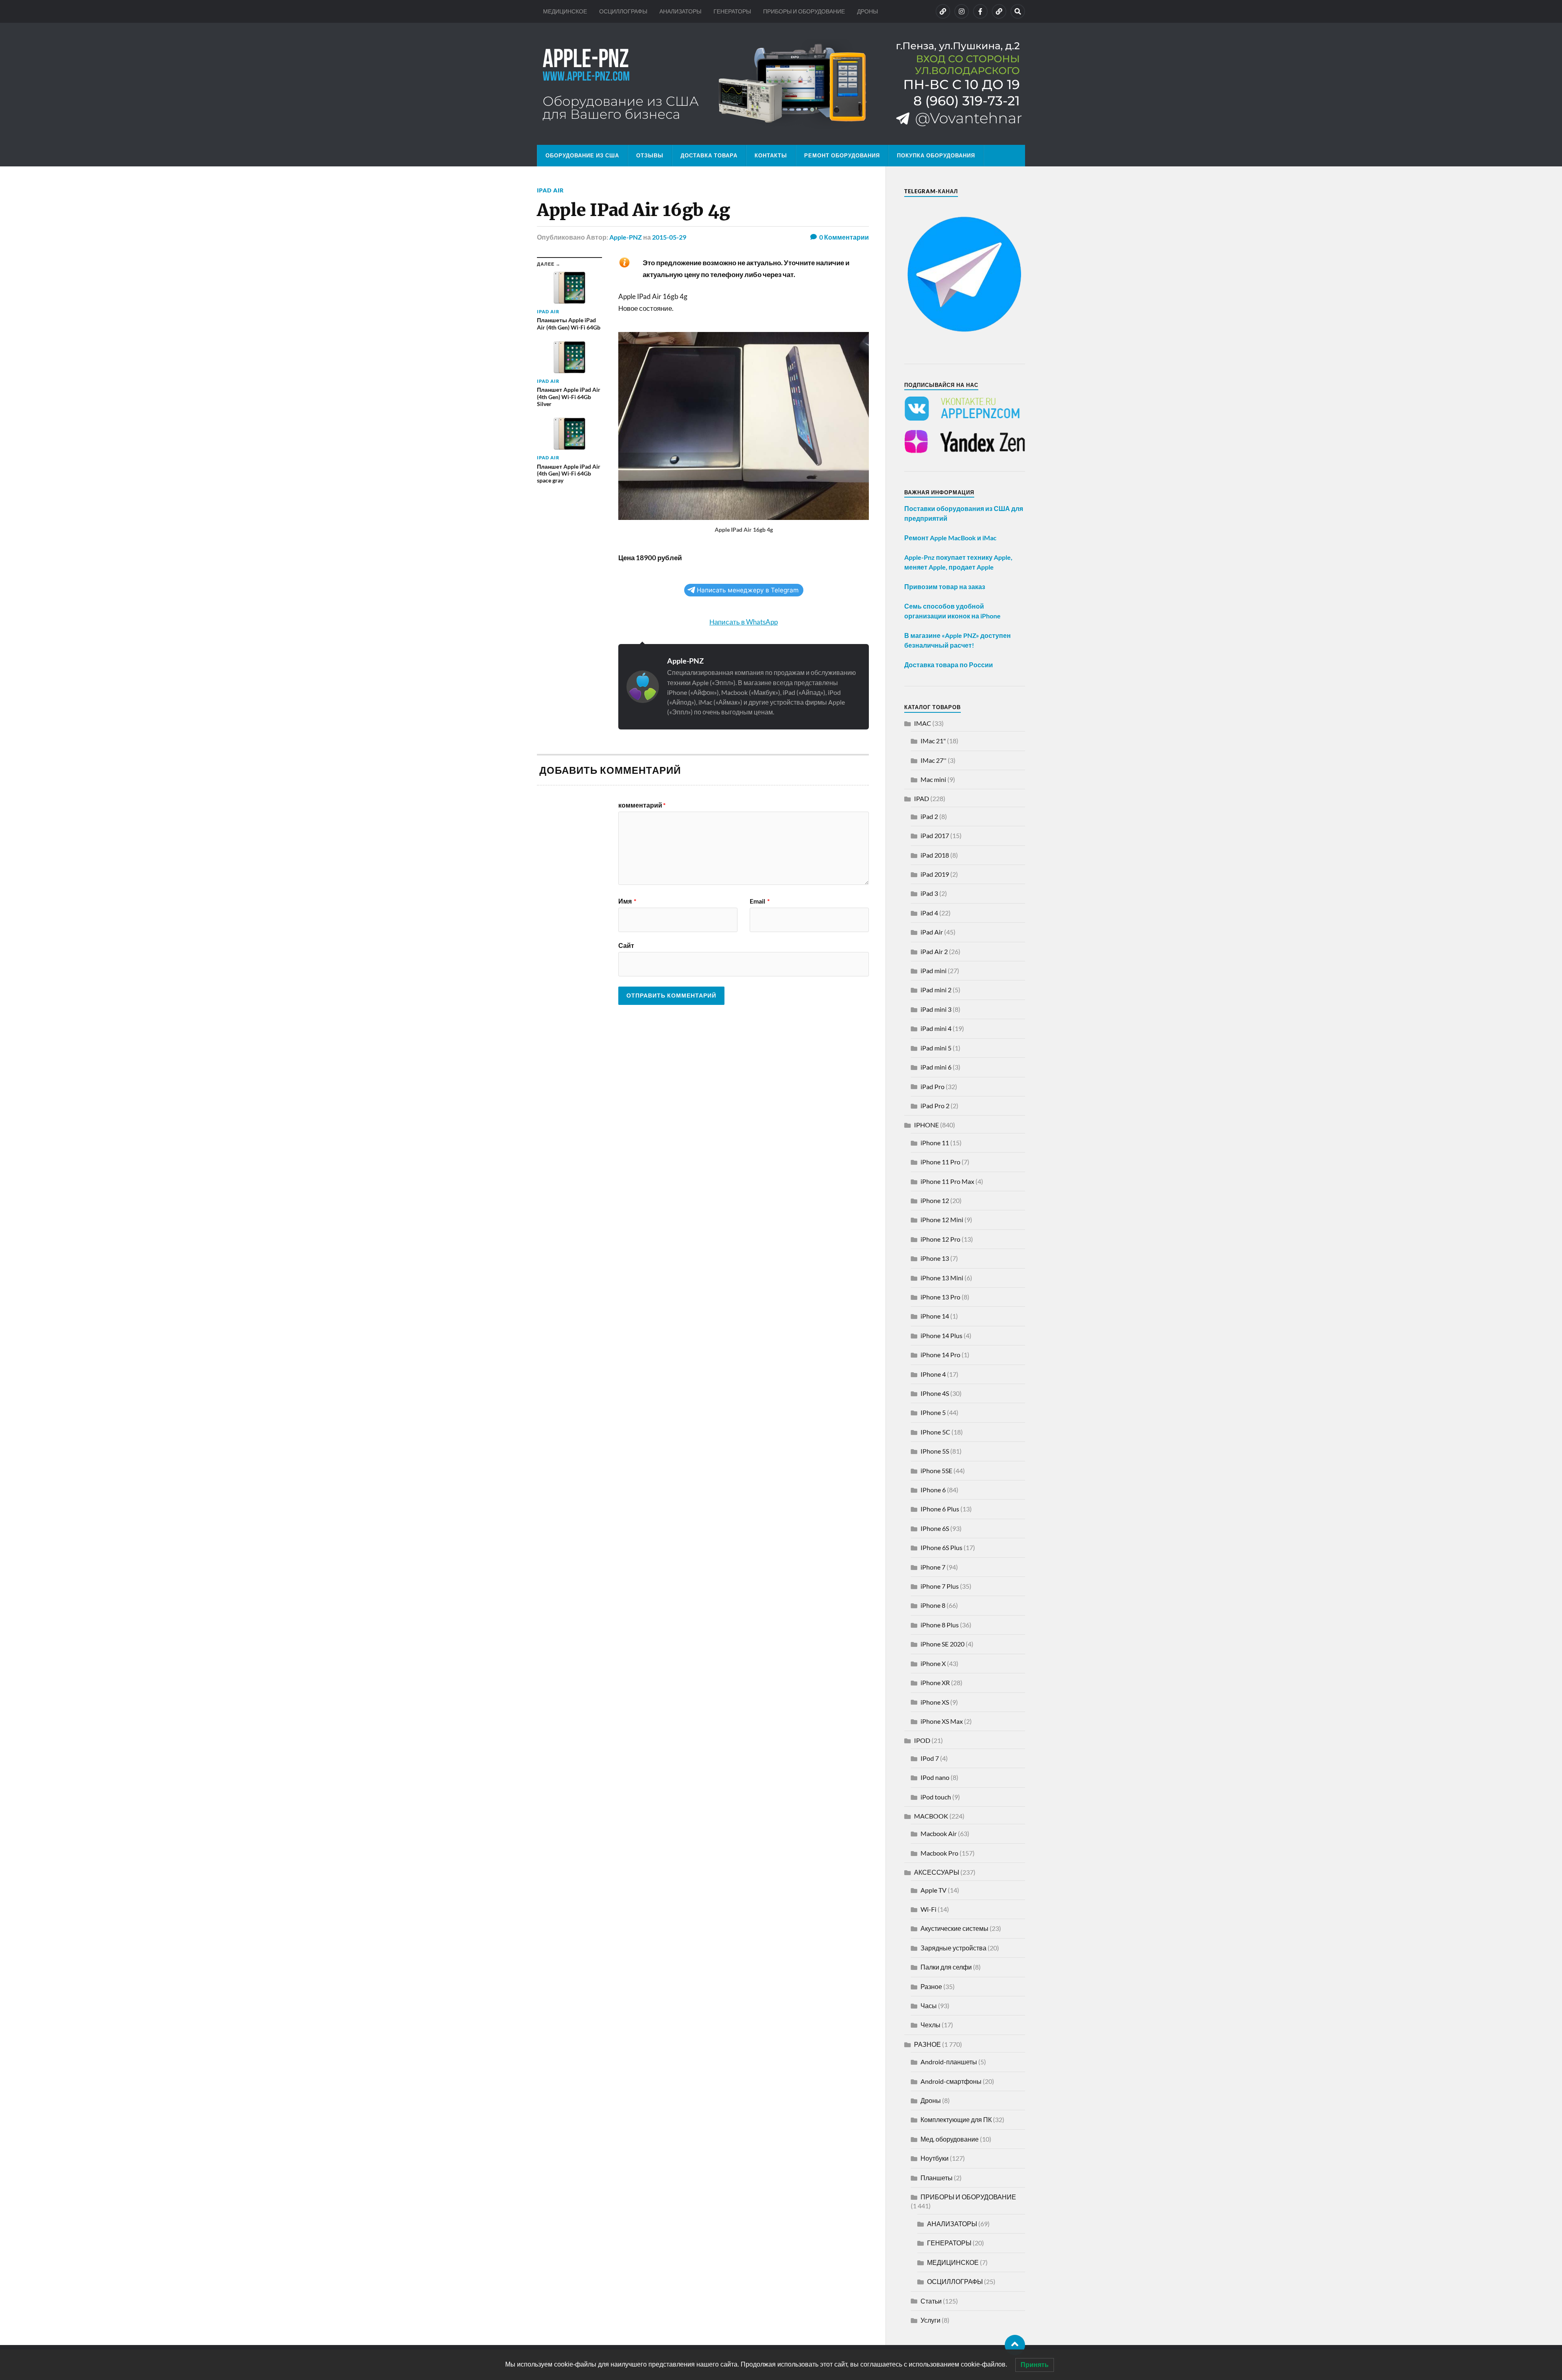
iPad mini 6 (936, 1067)
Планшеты (937, 2178)
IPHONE (926, 1125)
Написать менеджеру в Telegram (748, 590)
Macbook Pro (939, 1853)
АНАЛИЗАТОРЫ (680, 11)
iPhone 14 (935, 1316)
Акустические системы (954, 1928)
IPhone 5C (935, 1432)
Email (760, 901)
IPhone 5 (933, 1412)
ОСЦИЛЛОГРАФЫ (623, 11)
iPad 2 (929, 816)
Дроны (931, 2100)
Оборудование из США (582, 155)
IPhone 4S (935, 1393)
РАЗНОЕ (927, 2044)
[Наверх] (1015, 2345)
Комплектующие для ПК (956, 2119)
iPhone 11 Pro (940, 1162)
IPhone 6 (933, 1490)
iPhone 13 (935, 1258)
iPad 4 (929, 913)
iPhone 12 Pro (940, 1239)
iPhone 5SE (936, 1471)
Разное (931, 1986)
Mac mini (933, 779)
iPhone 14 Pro (940, 1355)
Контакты (771, 155)
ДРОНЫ (867, 11)
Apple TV (934, 1890)
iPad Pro (933, 1086)
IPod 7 (930, 1758)
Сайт (626, 945)
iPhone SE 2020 (942, 1644)
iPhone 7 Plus (940, 1586)
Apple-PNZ (626, 237)
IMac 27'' (934, 760)
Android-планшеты (949, 2062)
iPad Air (550, 190)
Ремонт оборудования (842, 155)
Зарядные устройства (953, 1948)
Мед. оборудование (950, 2139)
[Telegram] (999, 11)
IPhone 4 (933, 1374)
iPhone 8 (933, 1605)
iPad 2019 (935, 874)
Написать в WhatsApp (744, 622)
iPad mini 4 (936, 1028)
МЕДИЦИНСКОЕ (565, 11)
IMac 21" (933, 741)
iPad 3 (929, 893)
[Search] (1018, 11)
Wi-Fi (928, 1909)
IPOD (922, 1740)
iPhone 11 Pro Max (947, 1181)
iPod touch (936, 1797)
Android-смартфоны (951, 2081)
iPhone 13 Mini (942, 1278)
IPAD (922, 798)
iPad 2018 (935, 855)
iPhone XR (935, 1682)
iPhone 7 (933, 1567)
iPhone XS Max (942, 1721)
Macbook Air (939, 1833)
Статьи (931, 2301)
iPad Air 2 (934, 951)
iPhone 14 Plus (941, 1335)
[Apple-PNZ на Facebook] (980, 11)
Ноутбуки (935, 2158)
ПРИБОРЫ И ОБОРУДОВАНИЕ (804, 11)
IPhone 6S (935, 1528)
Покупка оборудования (936, 155)
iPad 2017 (935, 835)
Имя (627, 901)
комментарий (642, 805)
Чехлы (930, 2025)
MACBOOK (931, 1816)
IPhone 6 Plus (940, 1509)
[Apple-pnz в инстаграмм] (962, 11)
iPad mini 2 (936, 990)
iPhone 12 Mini (942, 1219)
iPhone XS (935, 1702)
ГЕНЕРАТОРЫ (732, 11)
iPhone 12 (935, 1200)
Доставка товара (709, 155)
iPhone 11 (935, 1143)
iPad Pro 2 (935, 1106)
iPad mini (934, 971)
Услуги (930, 2320)
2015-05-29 (669, 237)
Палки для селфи (946, 1967)
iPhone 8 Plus (940, 1625)
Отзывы (650, 155)
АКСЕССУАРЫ (937, 1872)
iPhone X (933, 1663)
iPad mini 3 (936, 1009)
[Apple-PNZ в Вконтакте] (943, 11)
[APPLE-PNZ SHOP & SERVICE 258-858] (781, 84)
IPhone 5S (935, 1451)
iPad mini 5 (936, 1048)
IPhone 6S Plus (941, 1547)
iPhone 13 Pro (940, 1297)
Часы (929, 2006)
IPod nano (935, 1777)
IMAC (923, 723)
